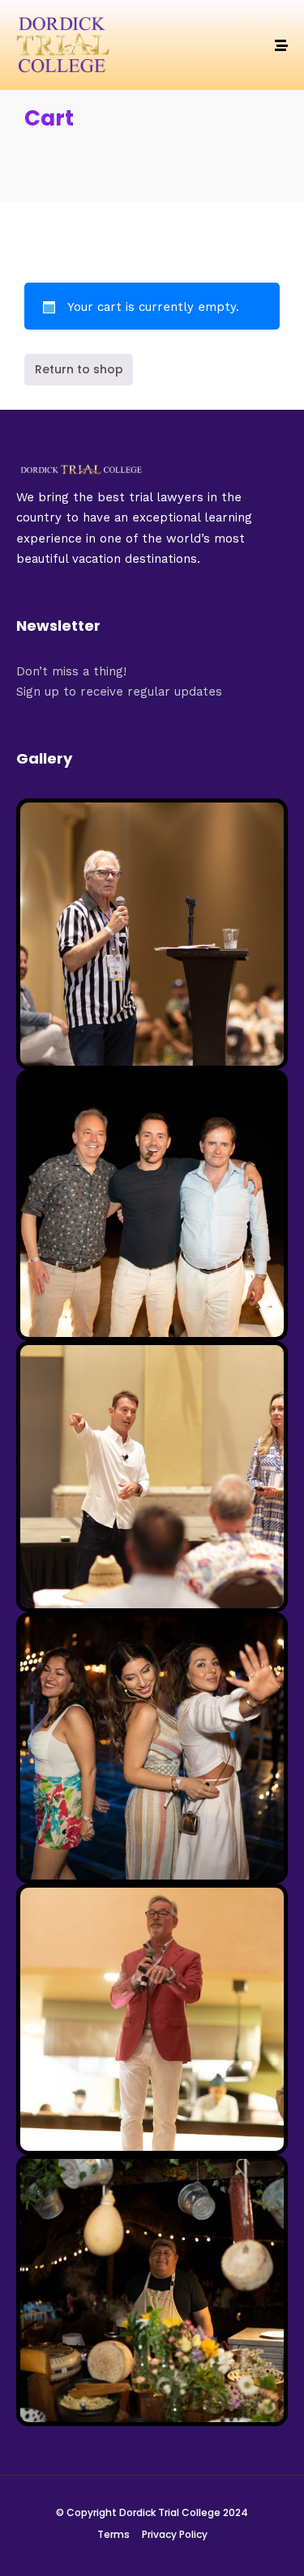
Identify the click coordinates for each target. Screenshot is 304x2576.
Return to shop (79, 369)
